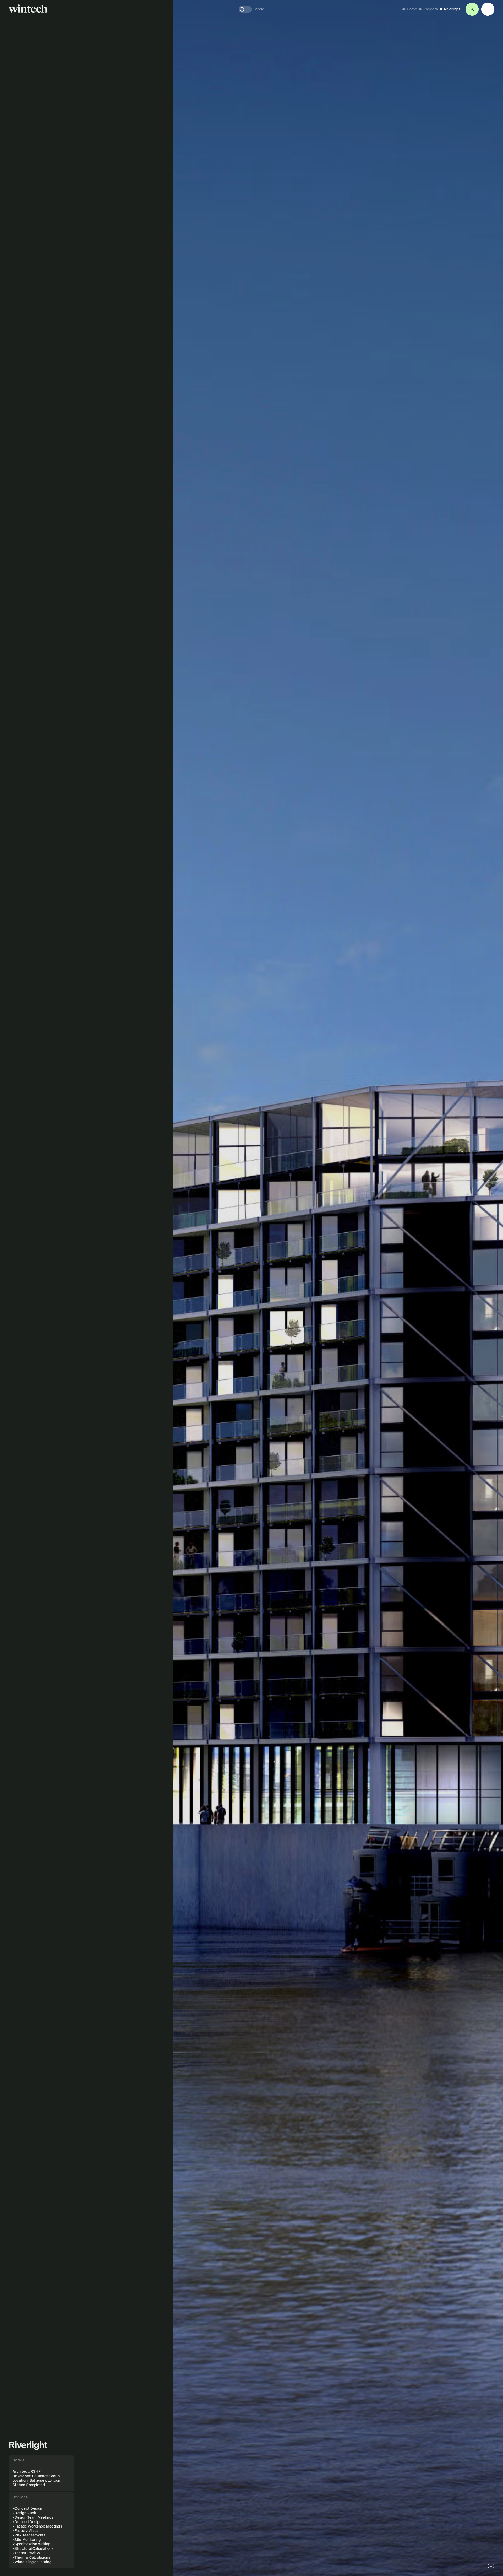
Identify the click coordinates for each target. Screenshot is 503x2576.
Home (412, 9)
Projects (431, 9)
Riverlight (452, 9)
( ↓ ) (491, 2566)
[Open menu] (472, 9)
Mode (259, 9)
